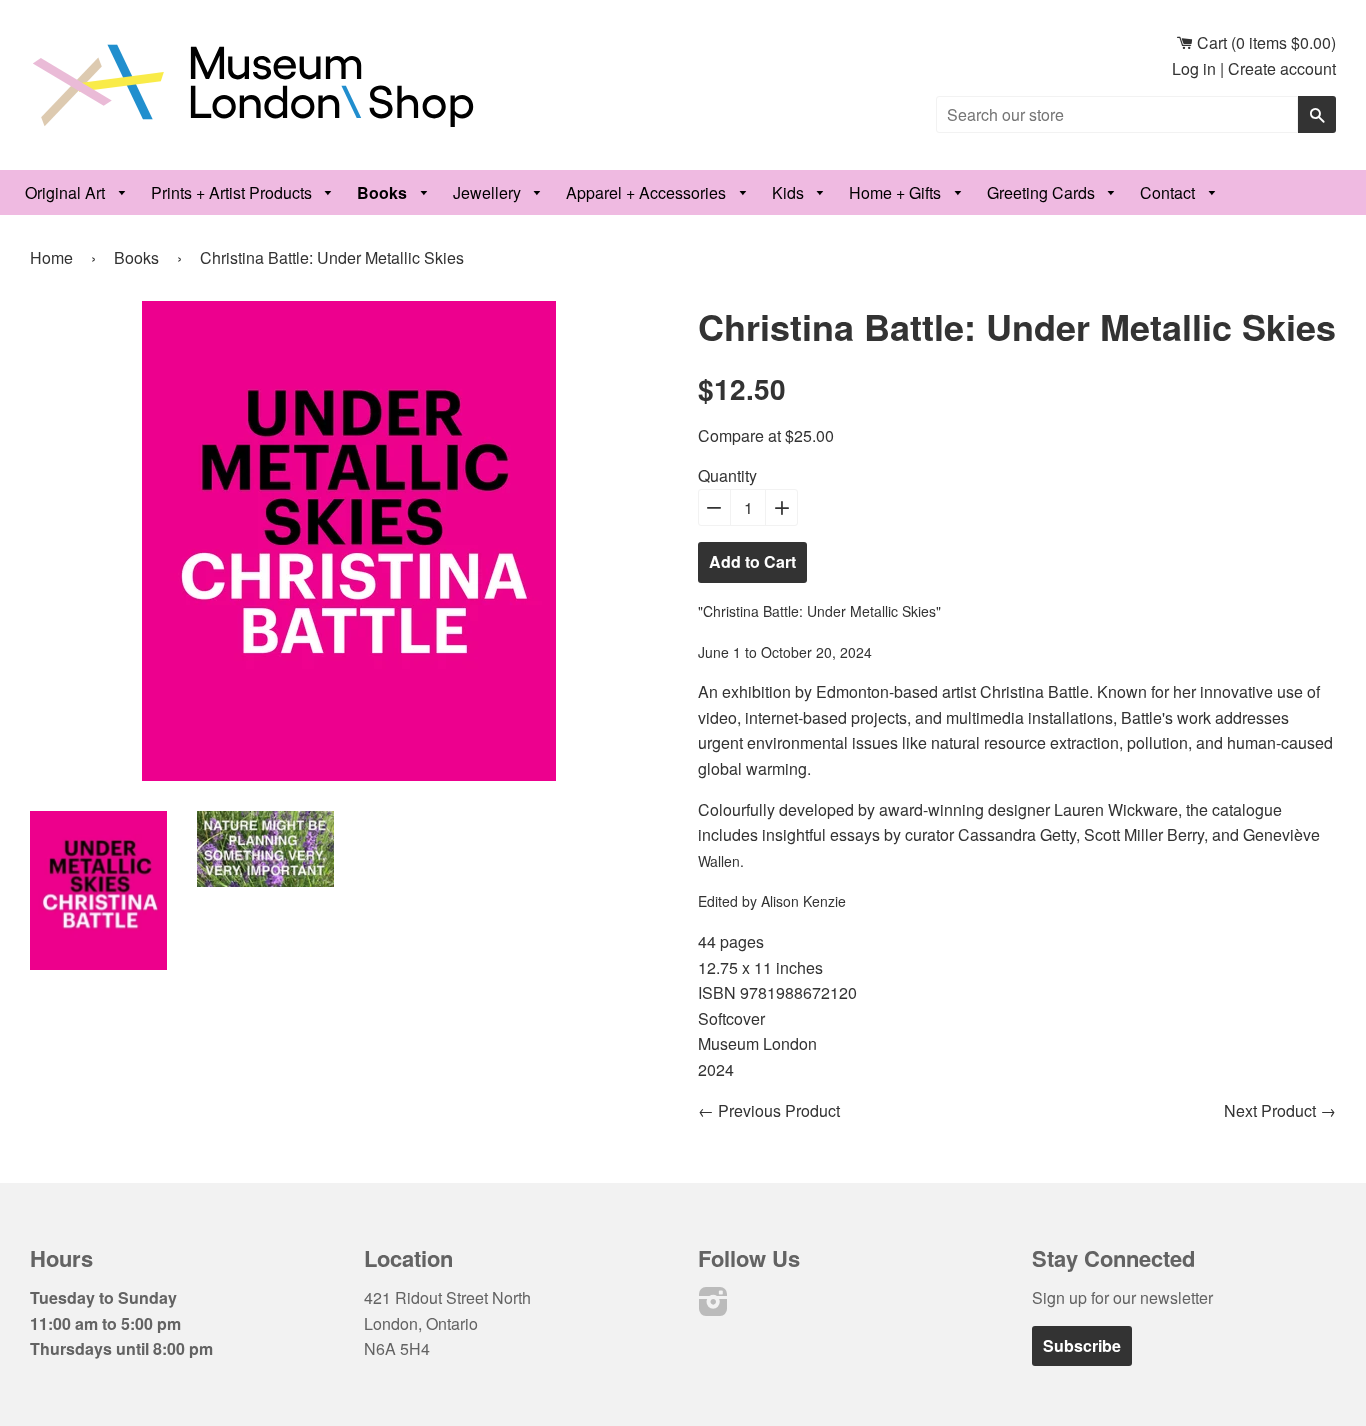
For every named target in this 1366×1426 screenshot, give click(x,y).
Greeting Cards (1043, 192)
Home (51, 257)
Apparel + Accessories (648, 192)
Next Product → (1280, 1110)
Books (384, 192)
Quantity (727, 475)
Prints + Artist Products (233, 192)
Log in (1194, 68)
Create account (1282, 68)
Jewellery (489, 192)
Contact (1169, 192)
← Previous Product (769, 1110)
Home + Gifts (897, 192)
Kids (790, 192)
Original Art (67, 192)
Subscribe (1082, 1345)
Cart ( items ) (1264, 42)
